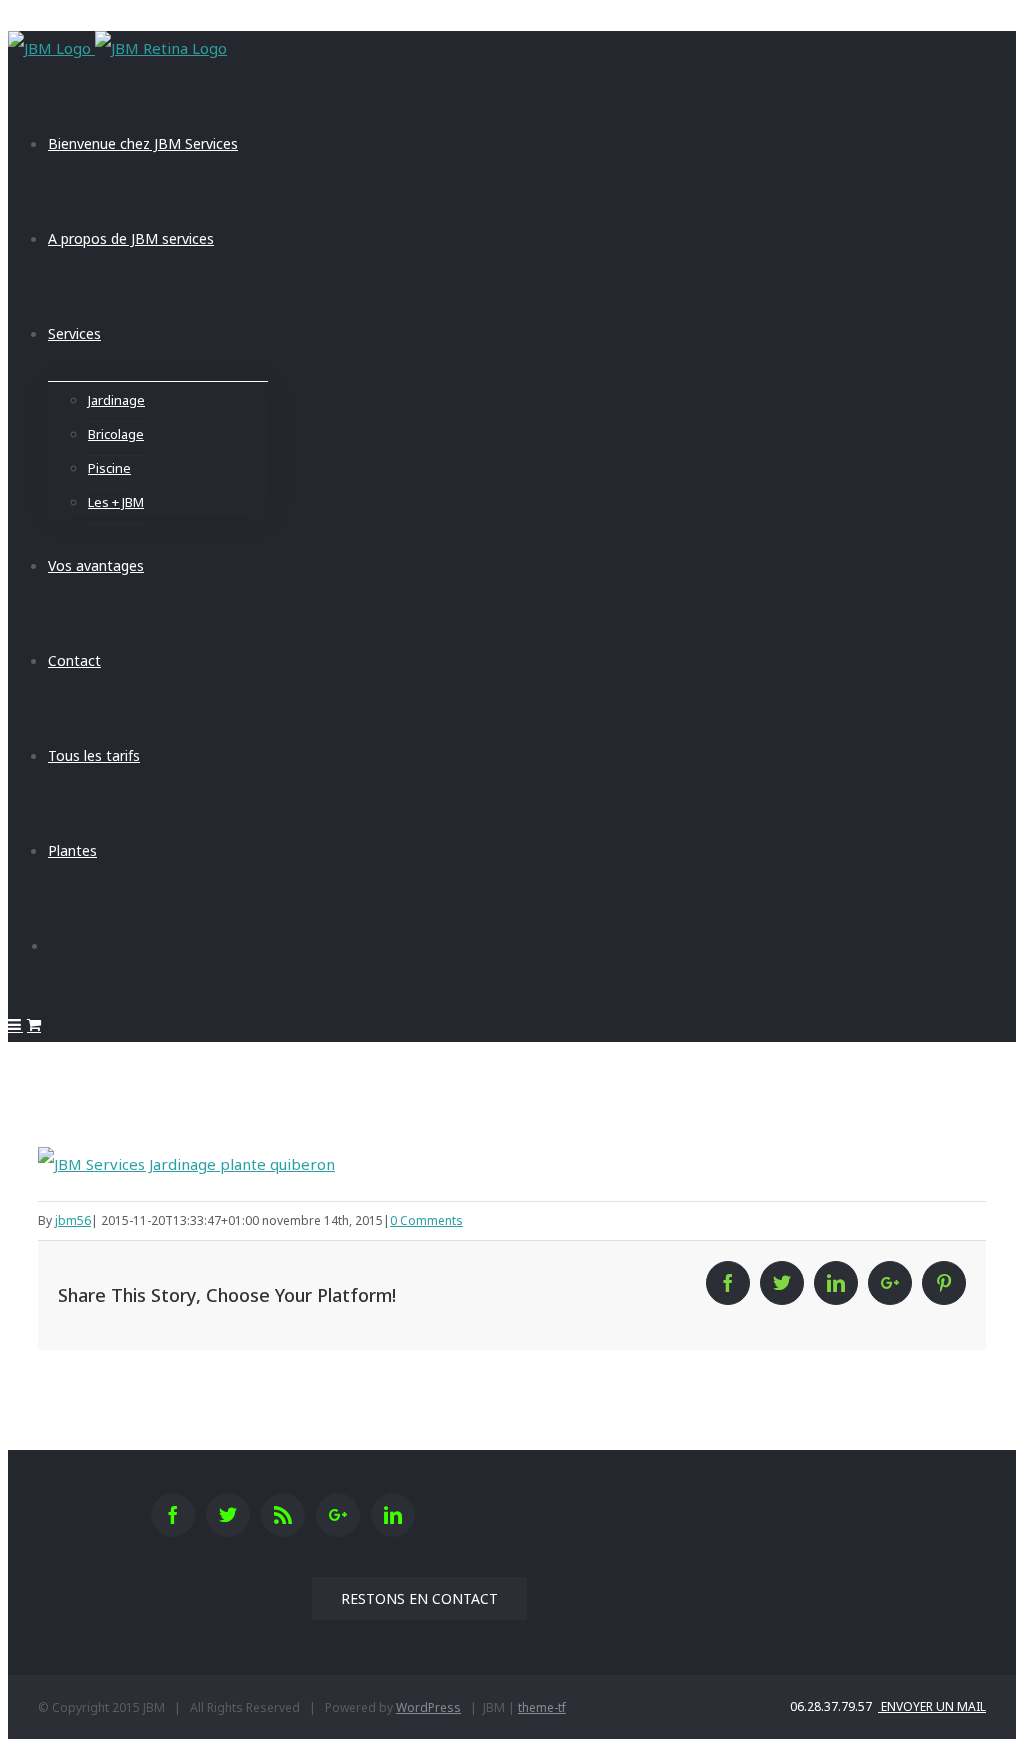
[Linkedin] (393, 1515)
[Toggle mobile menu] (15, 1024)
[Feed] (283, 1515)
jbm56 (73, 1220)
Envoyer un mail (932, 1706)
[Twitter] (228, 1515)
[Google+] (338, 1515)
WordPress (428, 1707)
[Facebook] (173, 1515)
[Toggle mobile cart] (34, 1024)
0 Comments (426, 1220)
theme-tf (542, 1707)
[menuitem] (532, 143)
